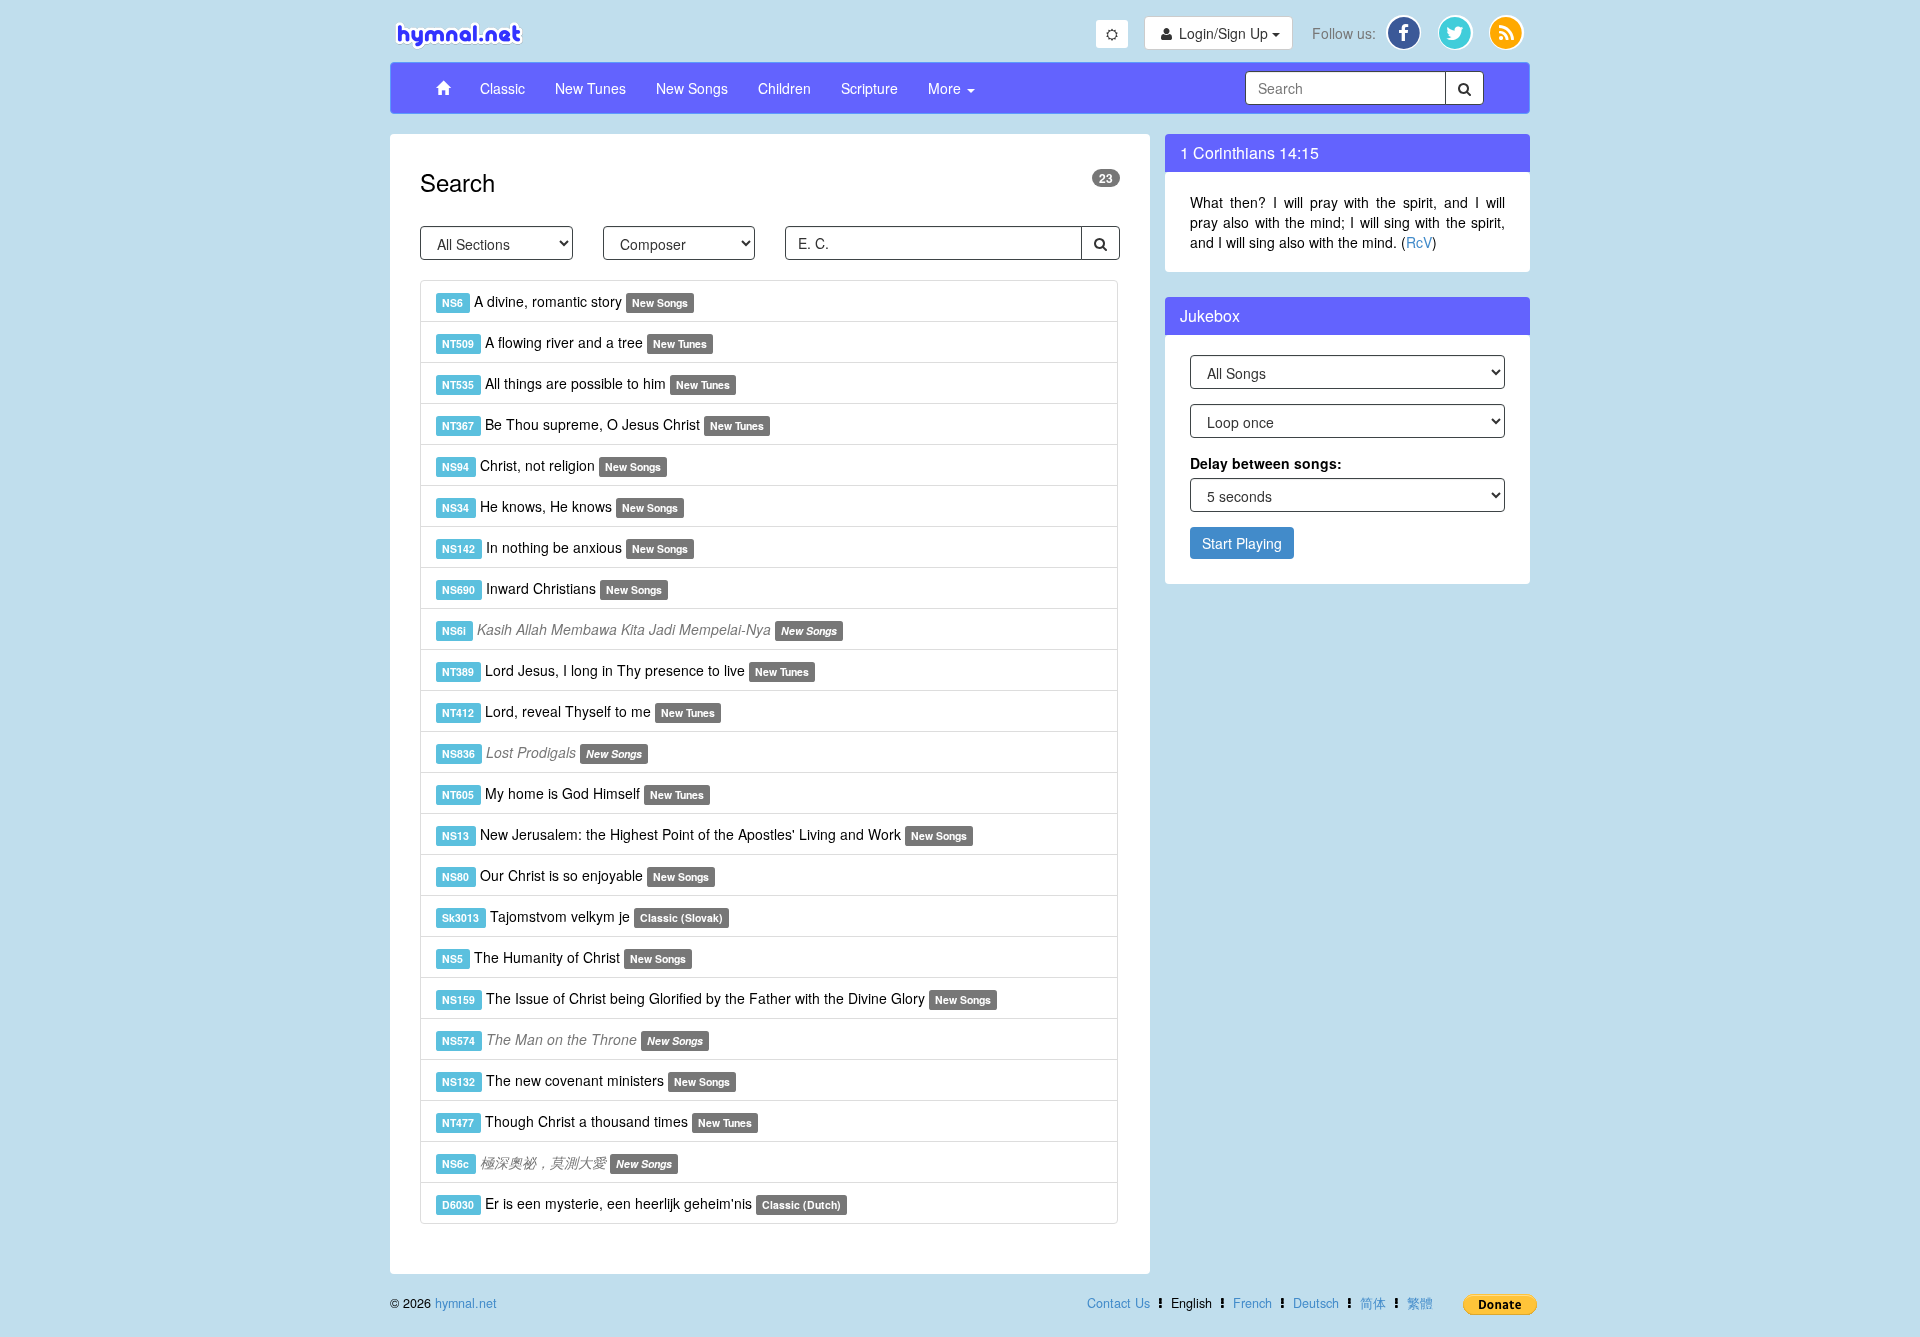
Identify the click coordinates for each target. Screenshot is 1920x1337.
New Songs (692, 88)
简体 (1373, 1303)
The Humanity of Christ (564, 957)
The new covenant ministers (586, 1080)
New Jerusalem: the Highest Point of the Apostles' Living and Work (704, 834)
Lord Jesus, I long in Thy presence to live (625, 670)
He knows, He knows (560, 506)
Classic (502, 88)
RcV (1419, 242)
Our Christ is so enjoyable (575, 875)
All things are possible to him (586, 383)
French (1252, 1303)
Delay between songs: (1266, 463)
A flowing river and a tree (574, 342)
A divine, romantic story (565, 301)
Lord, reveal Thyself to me (578, 711)
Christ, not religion (551, 465)
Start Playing (1242, 543)
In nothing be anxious (565, 547)
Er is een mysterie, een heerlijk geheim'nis (641, 1203)
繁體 (1420, 1303)
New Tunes (590, 88)
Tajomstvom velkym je (582, 916)
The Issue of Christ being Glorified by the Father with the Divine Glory (716, 998)
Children (784, 88)
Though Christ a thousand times (597, 1121)
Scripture (869, 88)
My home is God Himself (573, 793)
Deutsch (1316, 1303)
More (946, 88)
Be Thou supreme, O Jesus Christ (603, 424)
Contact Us (1118, 1303)
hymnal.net (466, 1303)
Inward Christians (552, 588)
